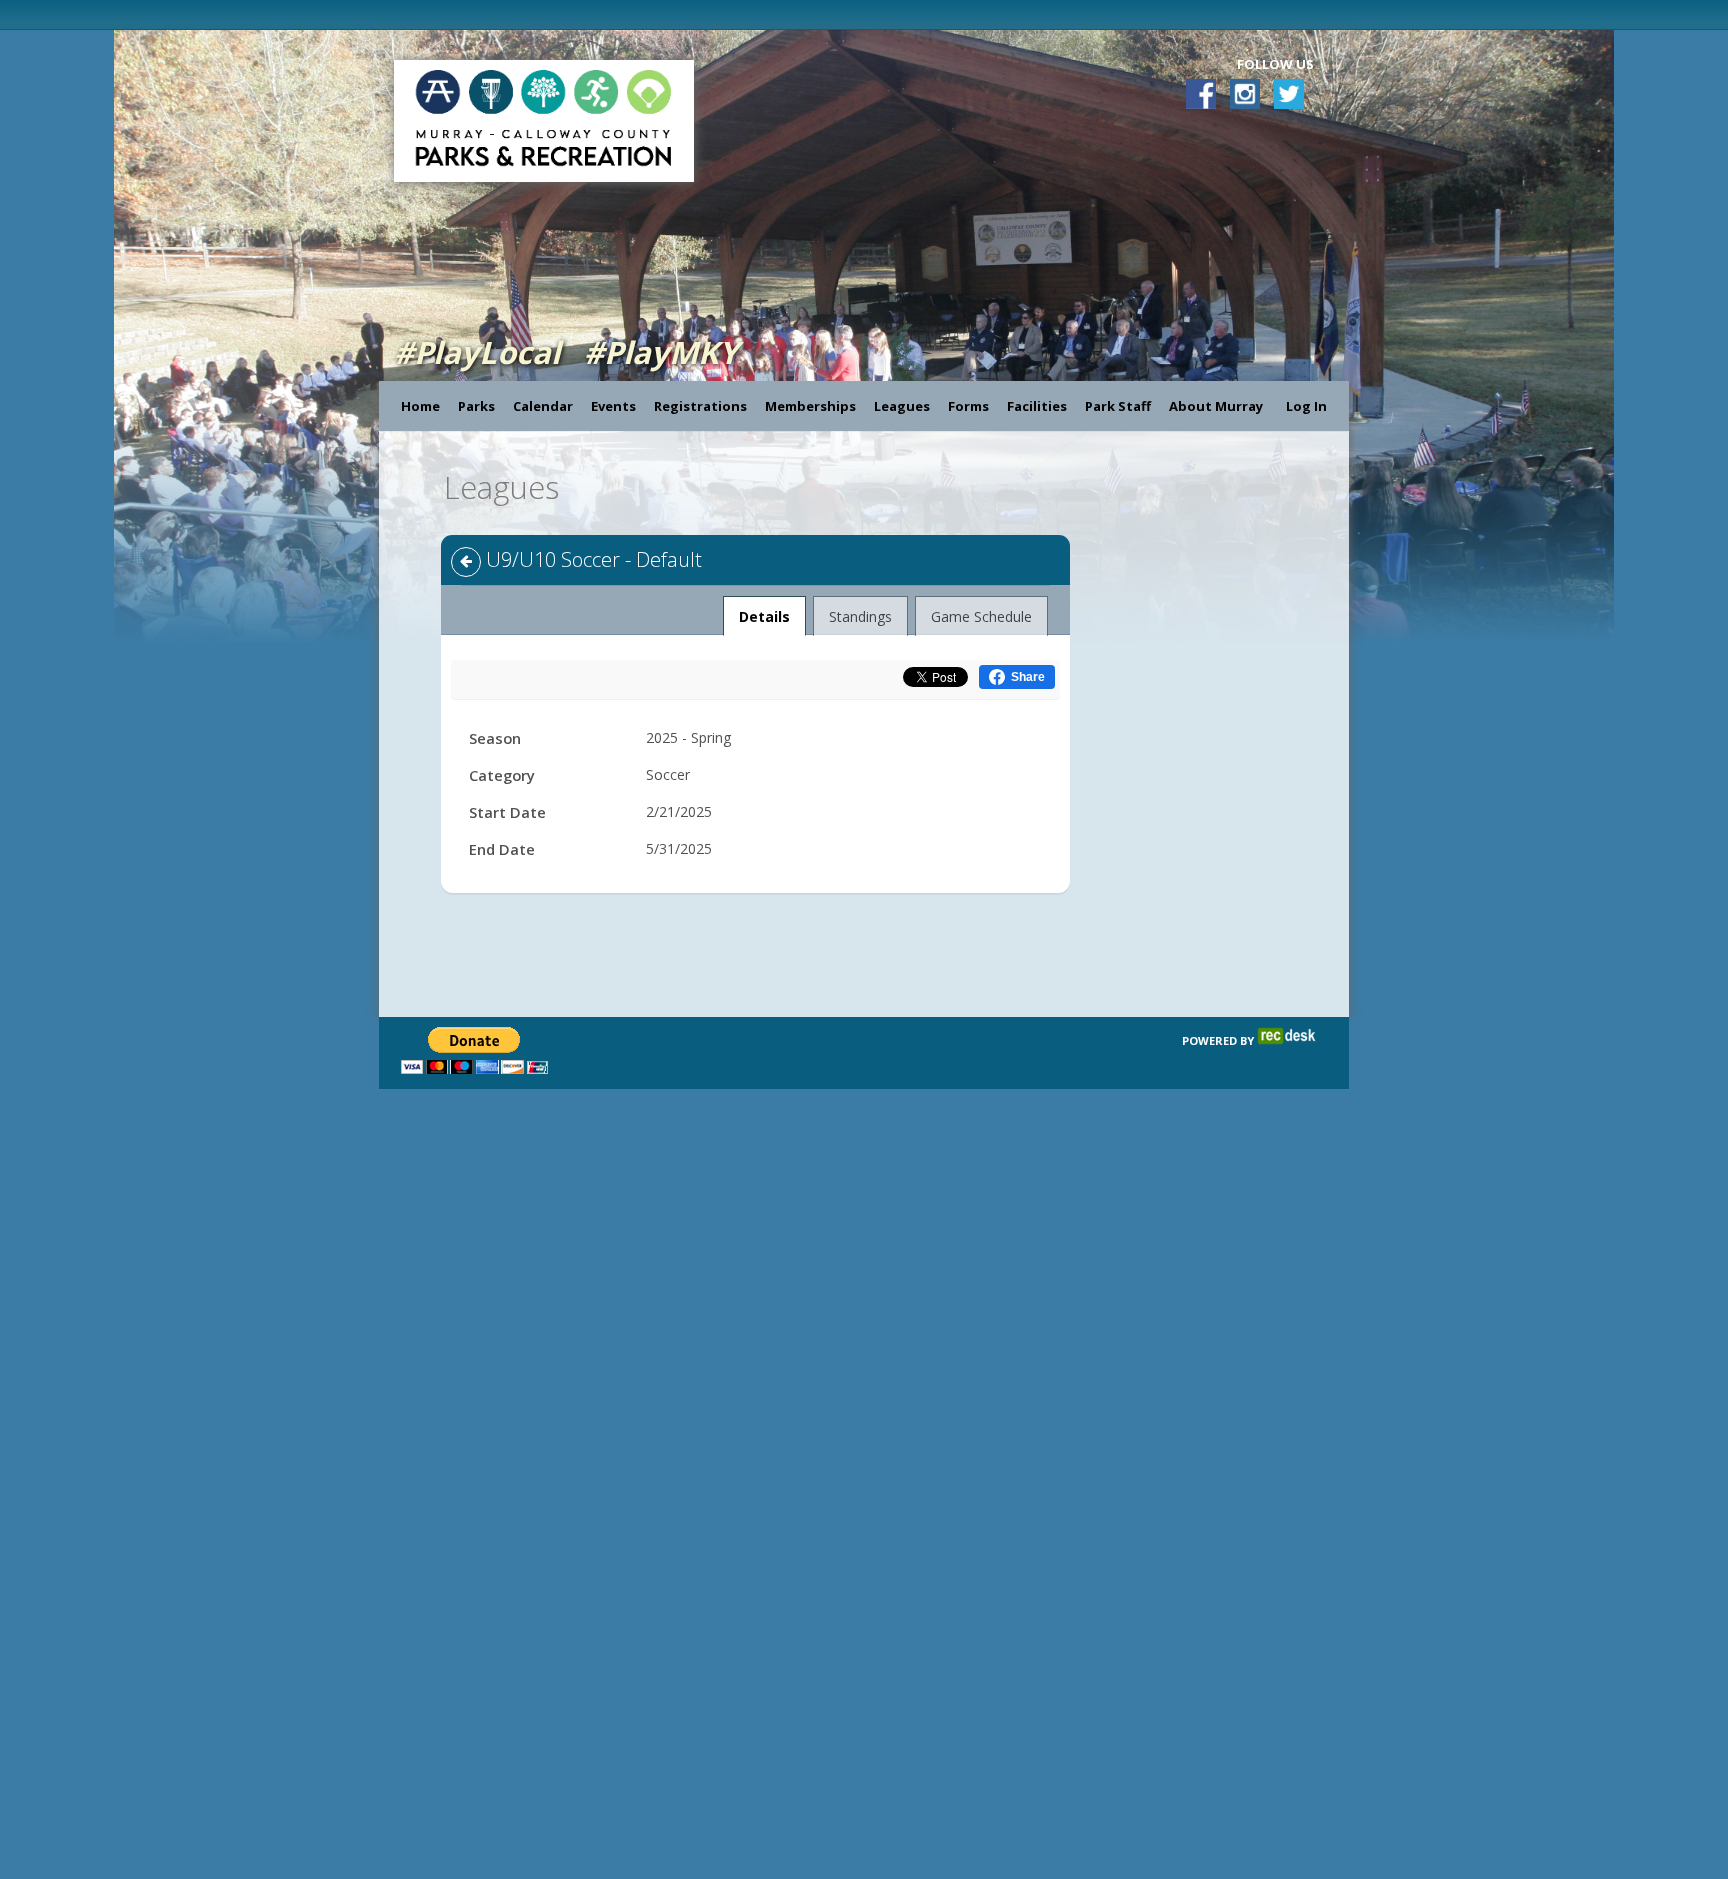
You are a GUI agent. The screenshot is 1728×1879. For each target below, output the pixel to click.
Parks (476, 406)
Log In (1306, 406)
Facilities (1037, 406)
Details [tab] (765, 616)
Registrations (700, 406)
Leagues (902, 406)
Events (613, 406)
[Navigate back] (466, 562)
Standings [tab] (860, 616)
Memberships (810, 406)
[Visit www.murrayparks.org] (392, 14)
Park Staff (1118, 406)
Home (420, 406)
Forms (968, 406)
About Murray (1216, 406)
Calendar (543, 406)
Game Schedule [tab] (981, 616)
